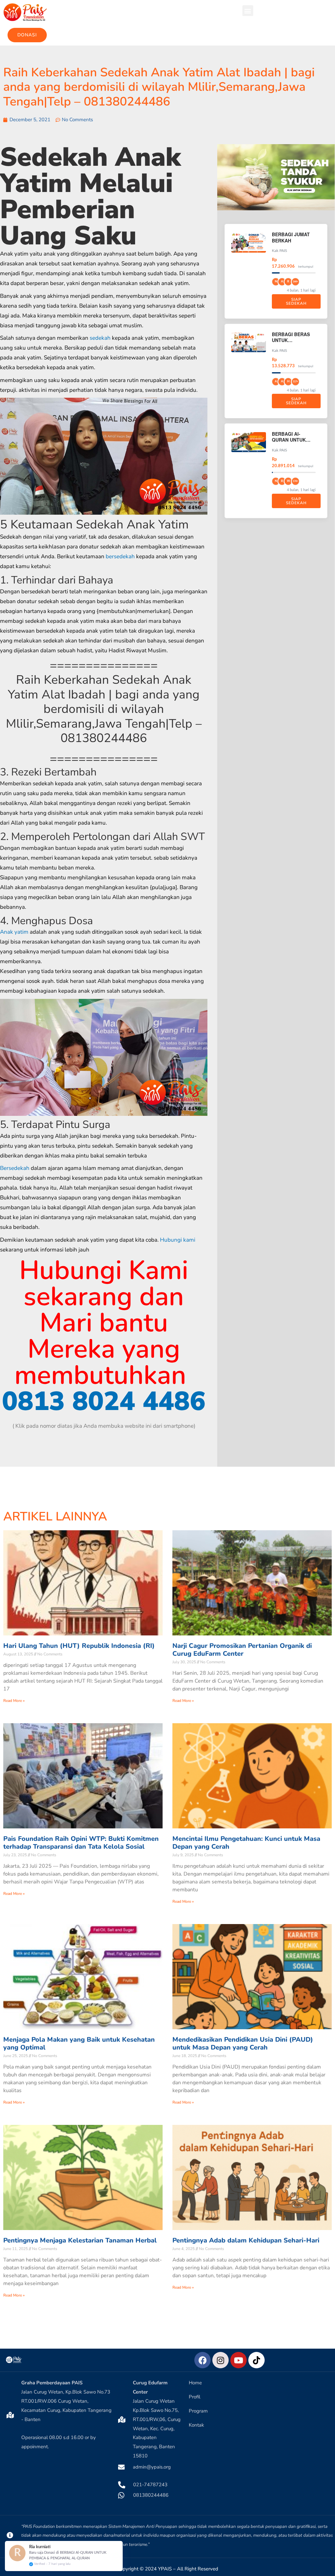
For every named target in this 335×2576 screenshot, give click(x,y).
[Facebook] (203, 2360)
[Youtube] (238, 2360)
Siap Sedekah (296, 301)
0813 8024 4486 (104, 1401)
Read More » (14, 1701)
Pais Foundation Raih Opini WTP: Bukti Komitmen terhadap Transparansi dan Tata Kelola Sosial (81, 1843)
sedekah (100, 338)
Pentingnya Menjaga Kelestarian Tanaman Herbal (80, 2240)
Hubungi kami (178, 1240)
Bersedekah (15, 1168)
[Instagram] (220, 2360)
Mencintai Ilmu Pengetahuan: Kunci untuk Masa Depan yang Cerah (246, 1843)
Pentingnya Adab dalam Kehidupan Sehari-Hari (246, 2240)
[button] (248, 11)
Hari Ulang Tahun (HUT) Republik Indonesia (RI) (79, 1646)
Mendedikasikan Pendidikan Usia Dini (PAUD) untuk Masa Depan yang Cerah (243, 2043)
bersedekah (120, 556)
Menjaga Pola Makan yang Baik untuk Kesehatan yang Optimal (79, 2043)
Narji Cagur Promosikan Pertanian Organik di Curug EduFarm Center (242, 1650)
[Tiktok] (256, 2360)
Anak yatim (14, 932)
